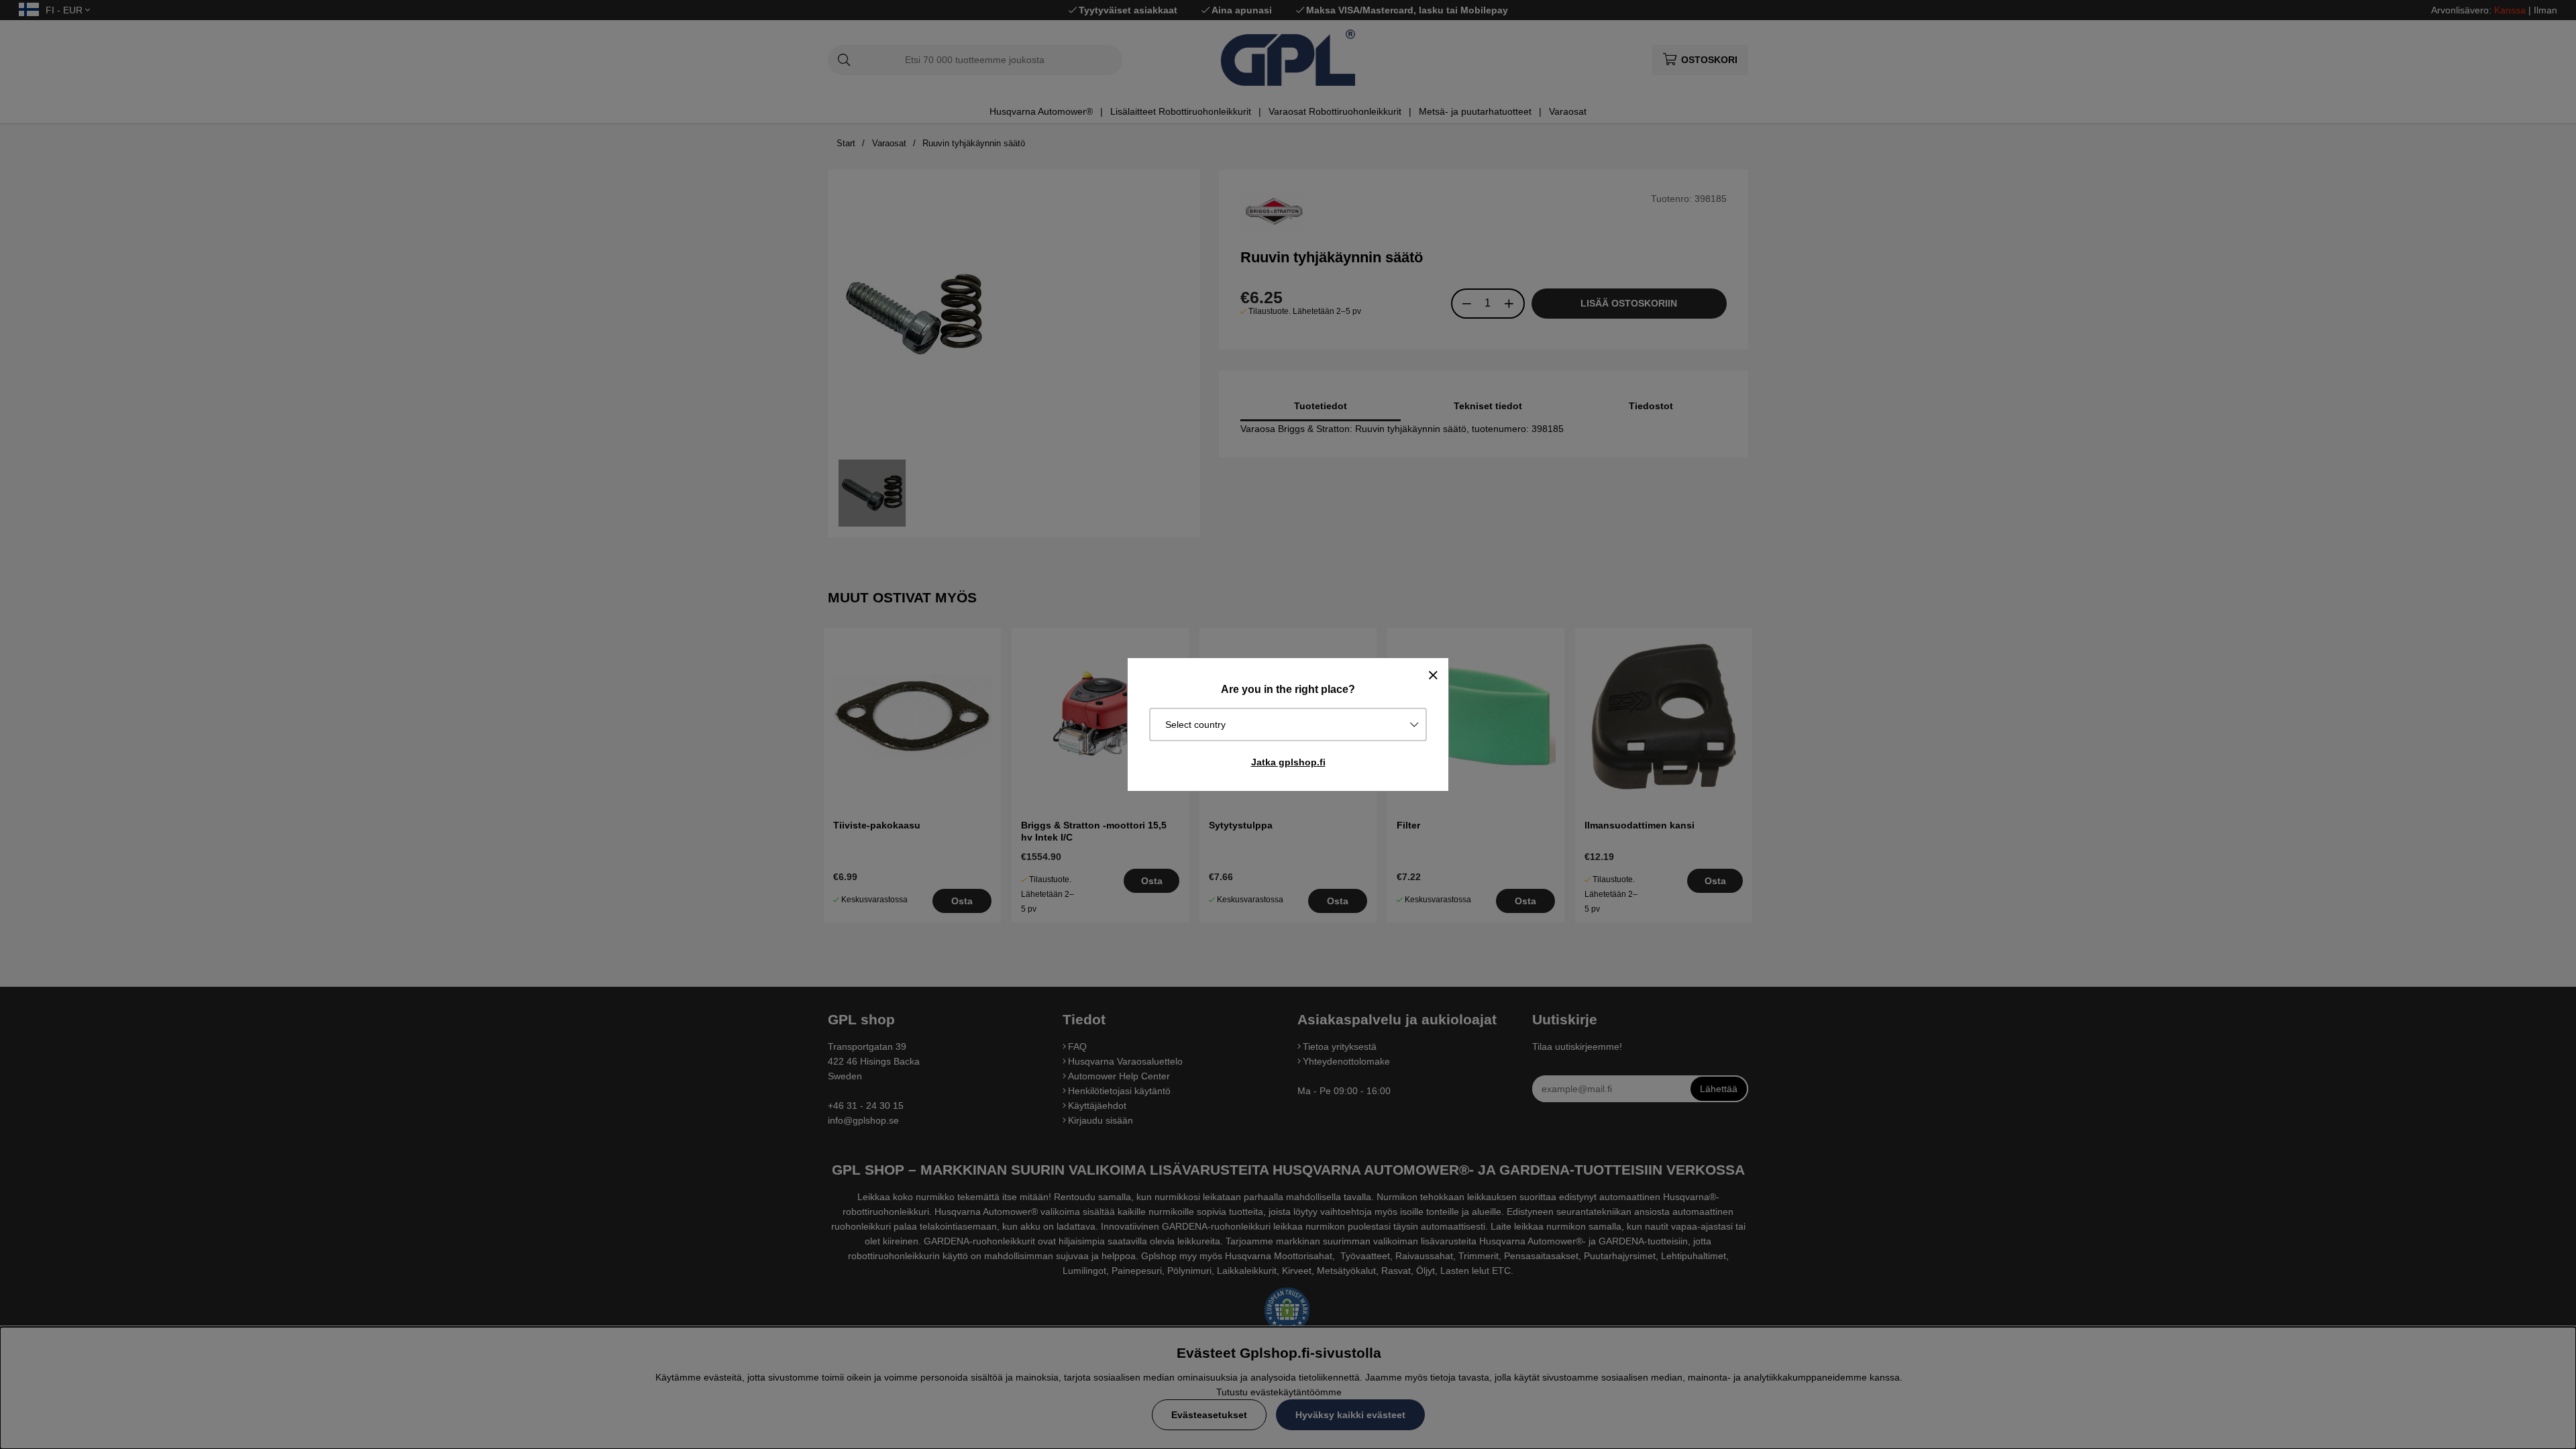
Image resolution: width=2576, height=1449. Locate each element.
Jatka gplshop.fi (1288, 762)
